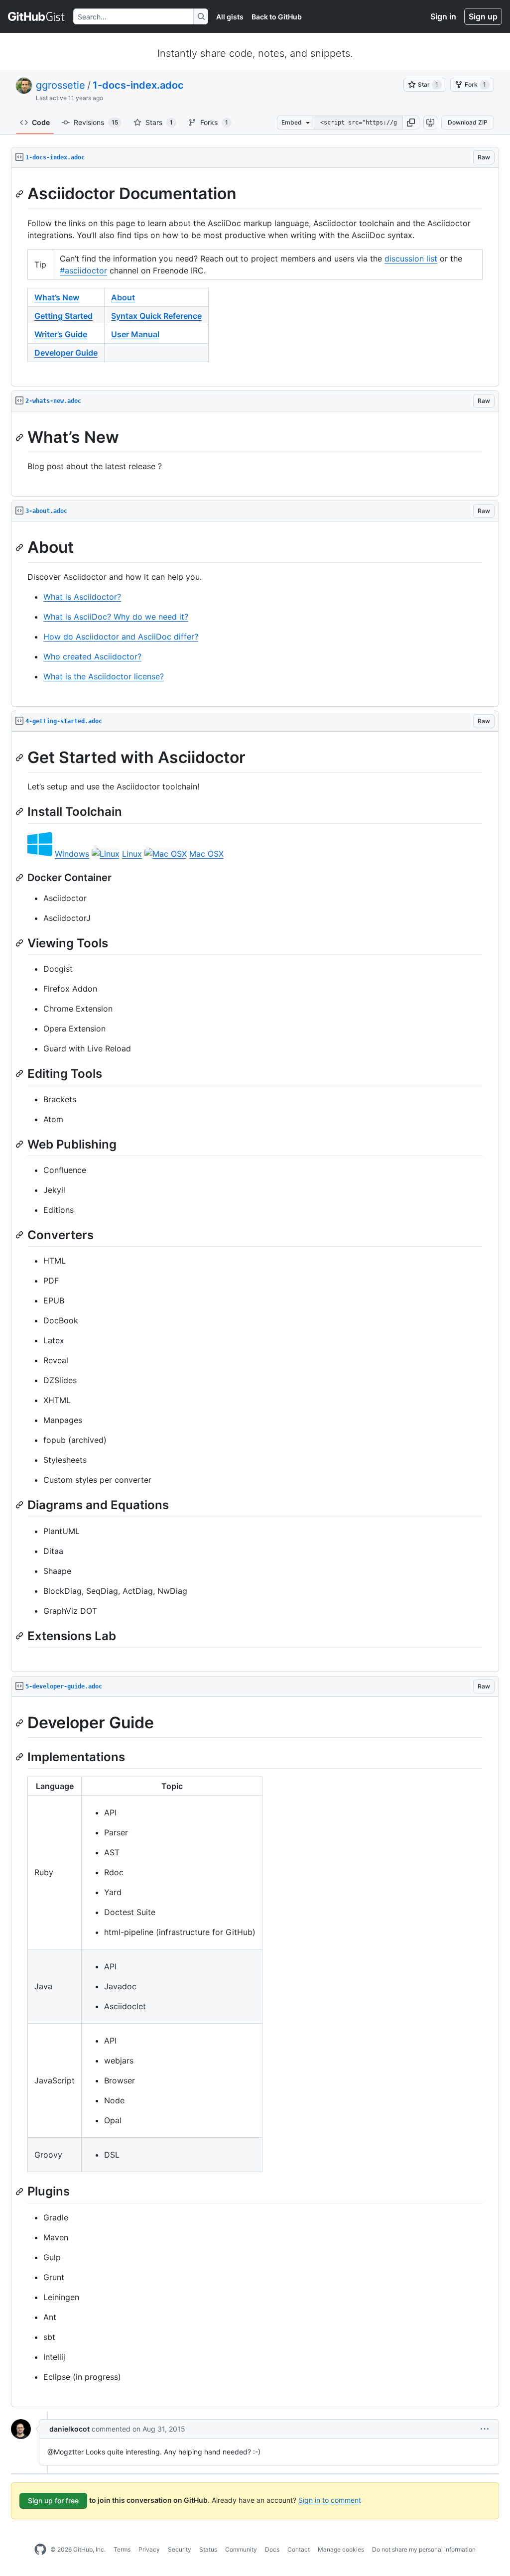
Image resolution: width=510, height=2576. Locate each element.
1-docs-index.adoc (138, 85)
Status (208, 2549)
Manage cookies (341, 2549)
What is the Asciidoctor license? (104, 676)
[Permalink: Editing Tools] (20, 1073)
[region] (255, 277)
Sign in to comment (330, 2500)
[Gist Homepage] (37, 16)
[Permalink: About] (20, 548)
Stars (159, 122)
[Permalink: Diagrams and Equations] (20, 1505)
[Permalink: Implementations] (20, 1757)
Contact (299, 2549)
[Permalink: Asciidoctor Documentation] (20, 194)
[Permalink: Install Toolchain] (20, 812)
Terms (122, 2549)
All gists (230, 17)
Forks (214, 122)
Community (241, 2549)
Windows (72, 854)
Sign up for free (53, 2501)
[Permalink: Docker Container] (20, 878)
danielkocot (69, 2429)
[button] (411, 123)
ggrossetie (61, 85)
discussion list (411, 258)
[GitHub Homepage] (40, 2550)
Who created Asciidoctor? (92, 656)
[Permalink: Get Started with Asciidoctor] (20, 758)
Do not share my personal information (424, 2549)
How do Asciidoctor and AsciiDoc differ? (121, 637)
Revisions (96, 122)
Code (41, 122)
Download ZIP (468, 122)
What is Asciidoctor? (82, 597)
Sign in (443, 16)
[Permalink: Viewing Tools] (20, 943)
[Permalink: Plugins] (20, 2191)
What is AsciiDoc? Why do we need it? (116, 617)
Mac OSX (206, 854)
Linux (132, 854)
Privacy (149, 2549)
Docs (272, 2549)
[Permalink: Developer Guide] (20, 1723)
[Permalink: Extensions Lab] (20, 1636)
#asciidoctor (83, 270)
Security (180, 2549)
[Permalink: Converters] (20, 1235)
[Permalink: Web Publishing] (20, 1144)
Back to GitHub (277, 17)
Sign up (483, 16)
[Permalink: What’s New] (20, 437)
